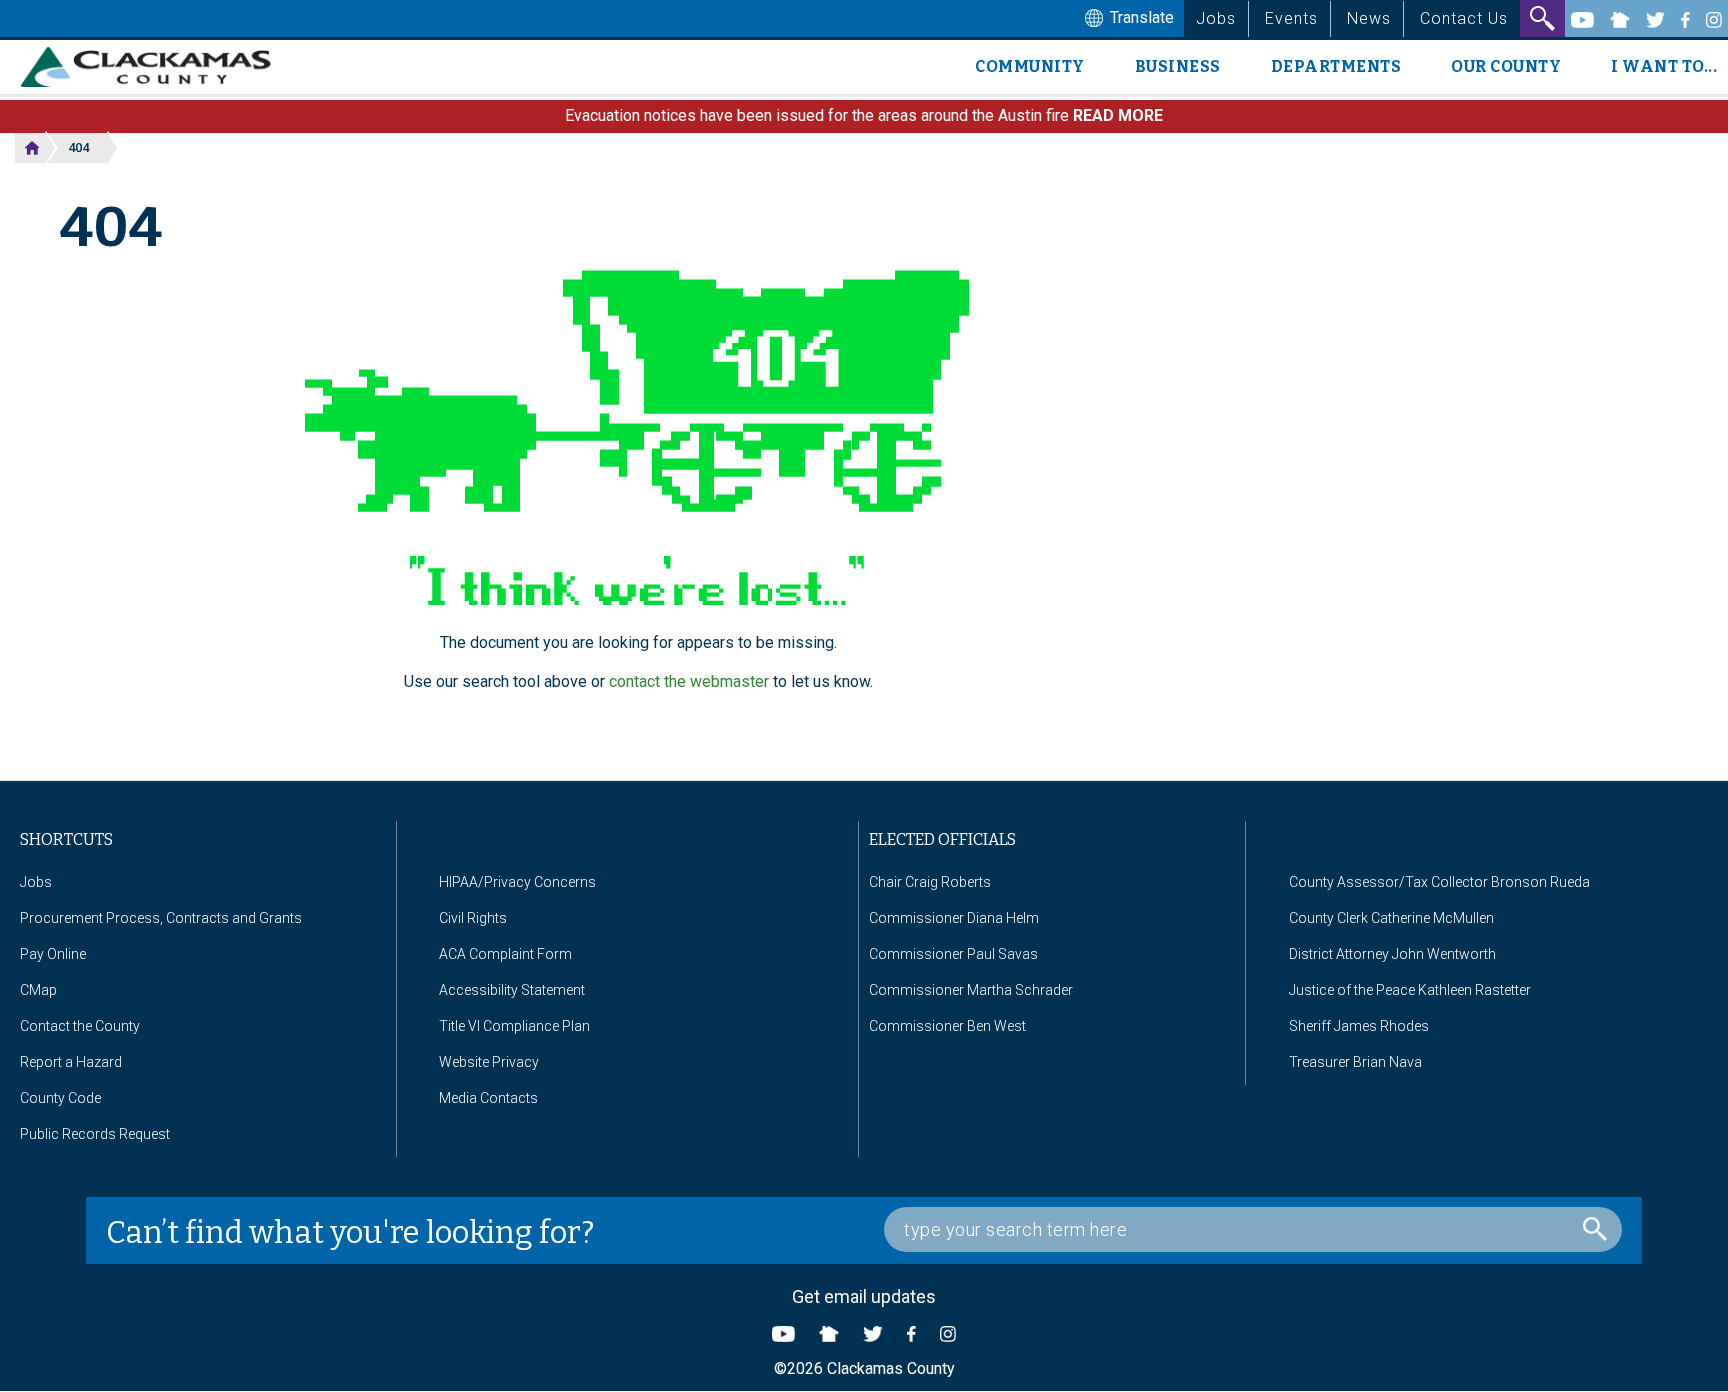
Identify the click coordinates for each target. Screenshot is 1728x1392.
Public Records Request (95, 1134)
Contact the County (80, 1026)
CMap (38, 990)
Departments (1336, 66)
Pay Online (53, 954)
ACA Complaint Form (505, 954)
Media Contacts (488, 1098)
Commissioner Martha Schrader (971, 990)
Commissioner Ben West (947, 1026)
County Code (60, 1098)
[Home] (153, 67)
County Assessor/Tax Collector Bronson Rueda (1439, 882)
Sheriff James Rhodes (1359, 1026)
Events (1291, 18)
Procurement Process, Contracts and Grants (161, 918)
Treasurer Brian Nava (1355, 1062)
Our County (1506, 66)
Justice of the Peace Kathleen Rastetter (1410, 990)
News (1369, 18)
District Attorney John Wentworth (1392, 954)
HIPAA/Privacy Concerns (517, 882)
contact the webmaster (689, 681)
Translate (1140, 17)
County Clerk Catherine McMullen (1391, 918)
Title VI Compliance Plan (514, 1026)
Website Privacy (489, 1062)
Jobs (1216, 18)
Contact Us (1464, 18)
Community (1030, 66)
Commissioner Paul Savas (953, 954)
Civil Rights (473, 918)
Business (1178, 66)
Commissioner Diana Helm (954, 918)
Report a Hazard (71, 1062)
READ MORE (1118, 115)
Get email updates (864, 1296)
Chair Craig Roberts (930, 882)
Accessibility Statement (512, 990)
